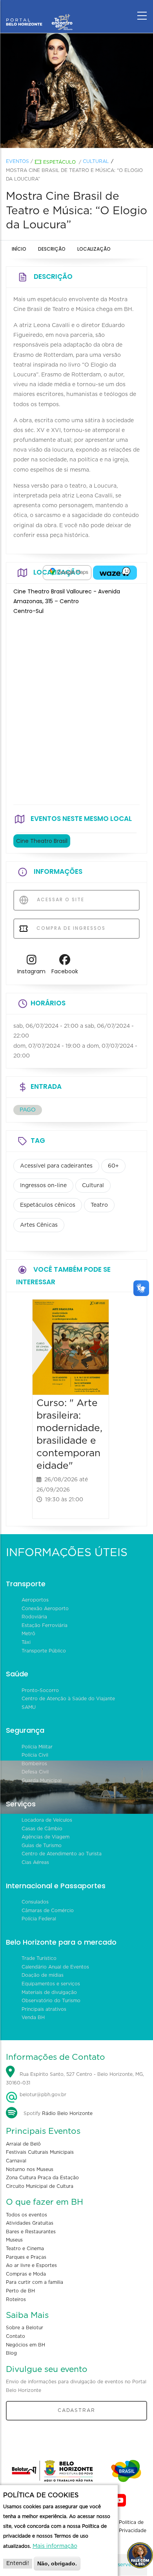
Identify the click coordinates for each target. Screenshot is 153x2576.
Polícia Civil (35, 1755)
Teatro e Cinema (25, 2249)
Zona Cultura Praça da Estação (42, 2178)
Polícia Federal (39, 1919)
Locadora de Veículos (47, 1820)
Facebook (65, 971)
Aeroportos (35, 1600)
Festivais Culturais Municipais (40, 2152)
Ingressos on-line (43, 1186)
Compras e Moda (26, 2274)
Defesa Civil (35, 1772)
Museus (14, 2240)
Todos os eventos (26, 2215)
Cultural (96, 161)
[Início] (39, 14)
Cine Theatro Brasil (42, 841)
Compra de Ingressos (70, 928)
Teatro (99, 1205)
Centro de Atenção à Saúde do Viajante (68, 1699)
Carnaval (16, 2161)
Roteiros (16, 2299)
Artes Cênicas (39, 1225)
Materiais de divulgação (49, 1992)
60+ (113, 1166)
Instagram (31, 971)
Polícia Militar (37, 1747)
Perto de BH (20, 2291)
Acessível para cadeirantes (56, 1166)
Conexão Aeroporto (45, 1609)
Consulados (35, 1902)
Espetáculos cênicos (48, 1205)
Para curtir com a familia (35, 2282)
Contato (15, 2336)
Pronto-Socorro (40, 1690)
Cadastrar (76, 2410)
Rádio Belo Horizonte (67, 2113)
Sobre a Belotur (25, 2328)
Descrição (52, 249)
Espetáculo (59, 162)
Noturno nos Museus (30, 2169)
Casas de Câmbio (42, 1829)
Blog (11, 2353)
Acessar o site (60, 899)
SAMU (29, 1707)
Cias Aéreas (35, 1862)
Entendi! (18, 2563)
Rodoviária (34, 1617)
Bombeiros (34, 1764)
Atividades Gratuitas (30, 2223)
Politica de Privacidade (133, 2527)
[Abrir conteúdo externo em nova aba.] (67, 573)
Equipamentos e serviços (51, 1984)
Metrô (28, 1634)
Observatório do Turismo (51, 2001)
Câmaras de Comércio (48, 1911)
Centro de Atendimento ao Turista (62, 1854)
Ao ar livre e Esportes (31, 2265)
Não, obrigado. (57, 2563)
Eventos (17, 161)
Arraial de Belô (23, 2144)
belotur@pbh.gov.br (42, 2095)
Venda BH (33, 2017)
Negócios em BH (25, 2345)
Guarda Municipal (42, 1781)
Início (19, 249)
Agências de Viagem (46, 1837)
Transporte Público (44, 1651)
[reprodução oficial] (76, 90)
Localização (94, 249)
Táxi (26, 1642)
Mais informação (55, 2546)
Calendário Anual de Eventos (55, 1967)
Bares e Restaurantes (31, 2232)
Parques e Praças (26, 2257)
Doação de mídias (43, 1975)
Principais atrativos (44, 2009)
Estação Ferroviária (45, 1625)
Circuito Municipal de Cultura (40, 2186)
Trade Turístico (39, 1958)
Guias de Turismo (42, 1846)
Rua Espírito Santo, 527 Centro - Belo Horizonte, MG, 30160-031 (75, 2079)
